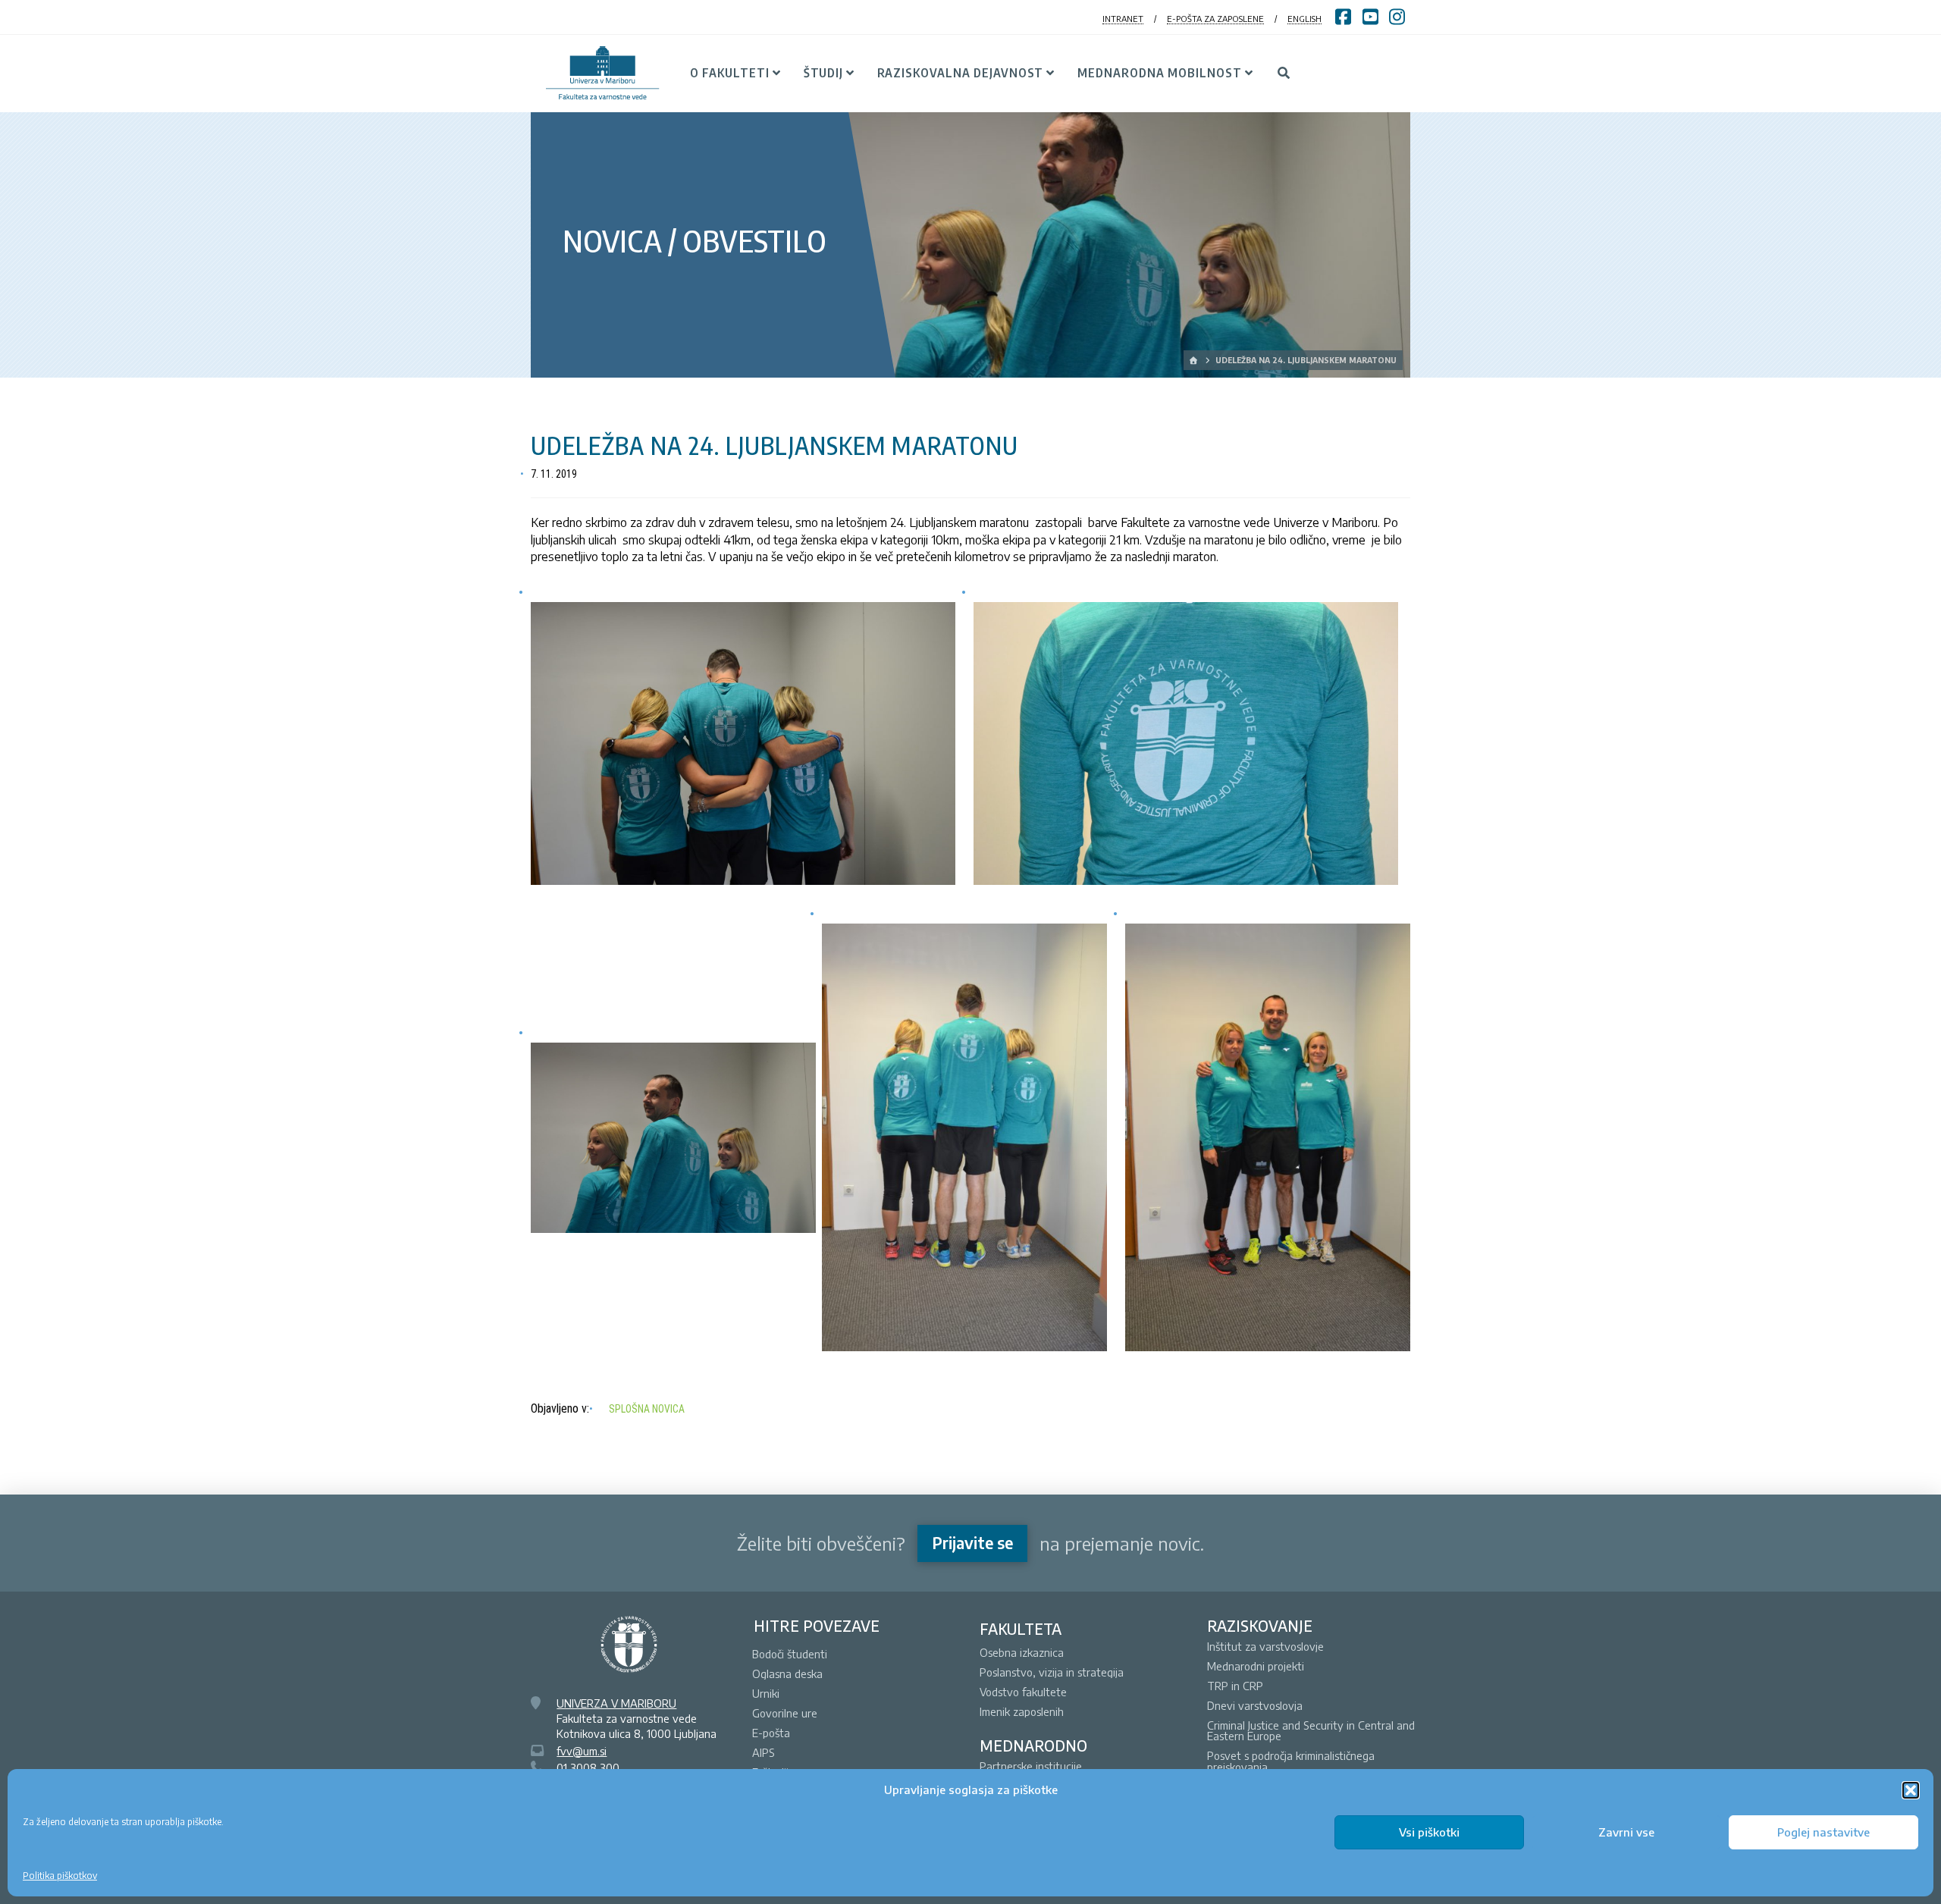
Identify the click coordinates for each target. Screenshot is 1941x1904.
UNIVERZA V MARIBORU (616, 1703)
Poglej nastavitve (1823, 1832)
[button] (1911, 1790)
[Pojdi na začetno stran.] (1195, 360)
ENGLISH (1304, 19)
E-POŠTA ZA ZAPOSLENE (1215, 19)
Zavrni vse (1626, 1832)
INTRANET (1123, 19)
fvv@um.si (582, 1751)
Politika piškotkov (60, 1876)
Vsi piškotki (1429, 1832)
